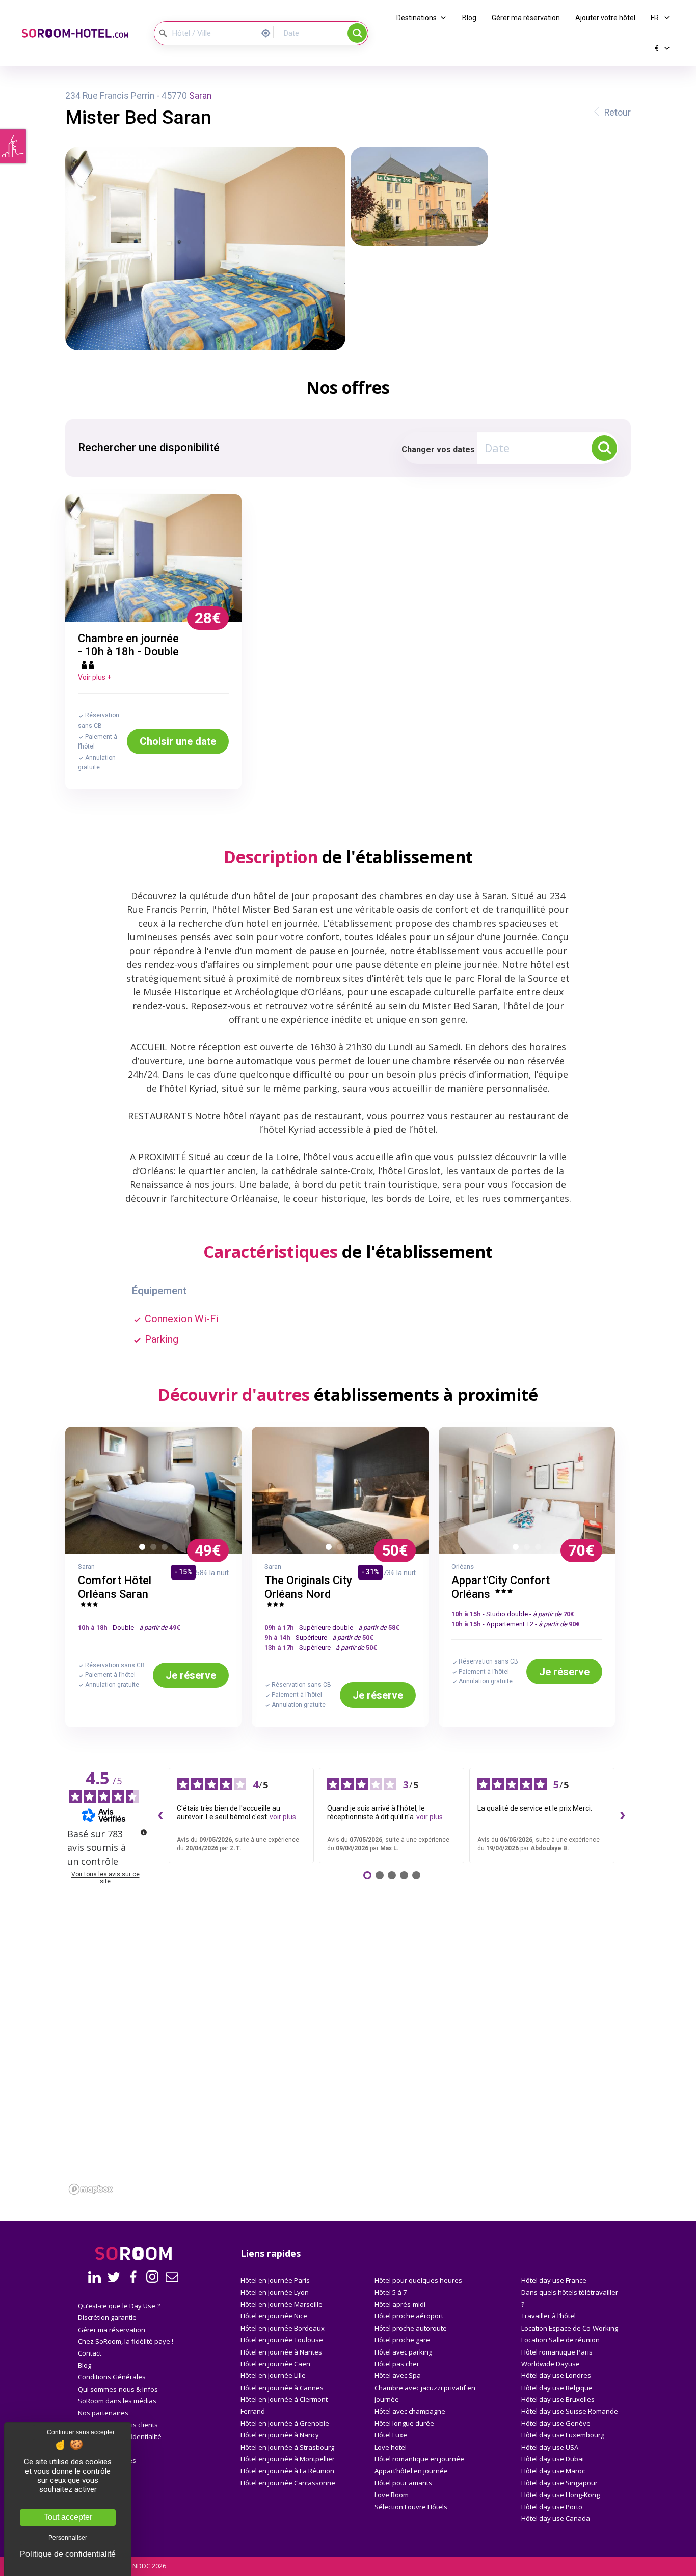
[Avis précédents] (160, 1816)
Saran (200, 96)
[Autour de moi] (269, 32)
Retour (618, 113)
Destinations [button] (417, 18)
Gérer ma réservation (526, 18)
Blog (469, 18)
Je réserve (191, 1675)
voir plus (283, 1817)
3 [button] (167, 1549)
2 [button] (155, 1549)
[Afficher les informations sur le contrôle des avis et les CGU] (144, 1832)
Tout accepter (68, 2517)
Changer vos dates (438, 449)
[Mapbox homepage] (91, 2189)
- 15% (183, 1572)
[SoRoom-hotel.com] (79, 33)
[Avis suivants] (623, 1816)
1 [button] (144, 1549)
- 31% (370, 1572)
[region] (348, 2084)
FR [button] (655, 18)
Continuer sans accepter (81, 2432)
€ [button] (658, 48)
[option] (154, 558)
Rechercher (357, 33)
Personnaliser (68, 2538)
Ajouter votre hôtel (605, 18)
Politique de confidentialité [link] (68, 2554)
